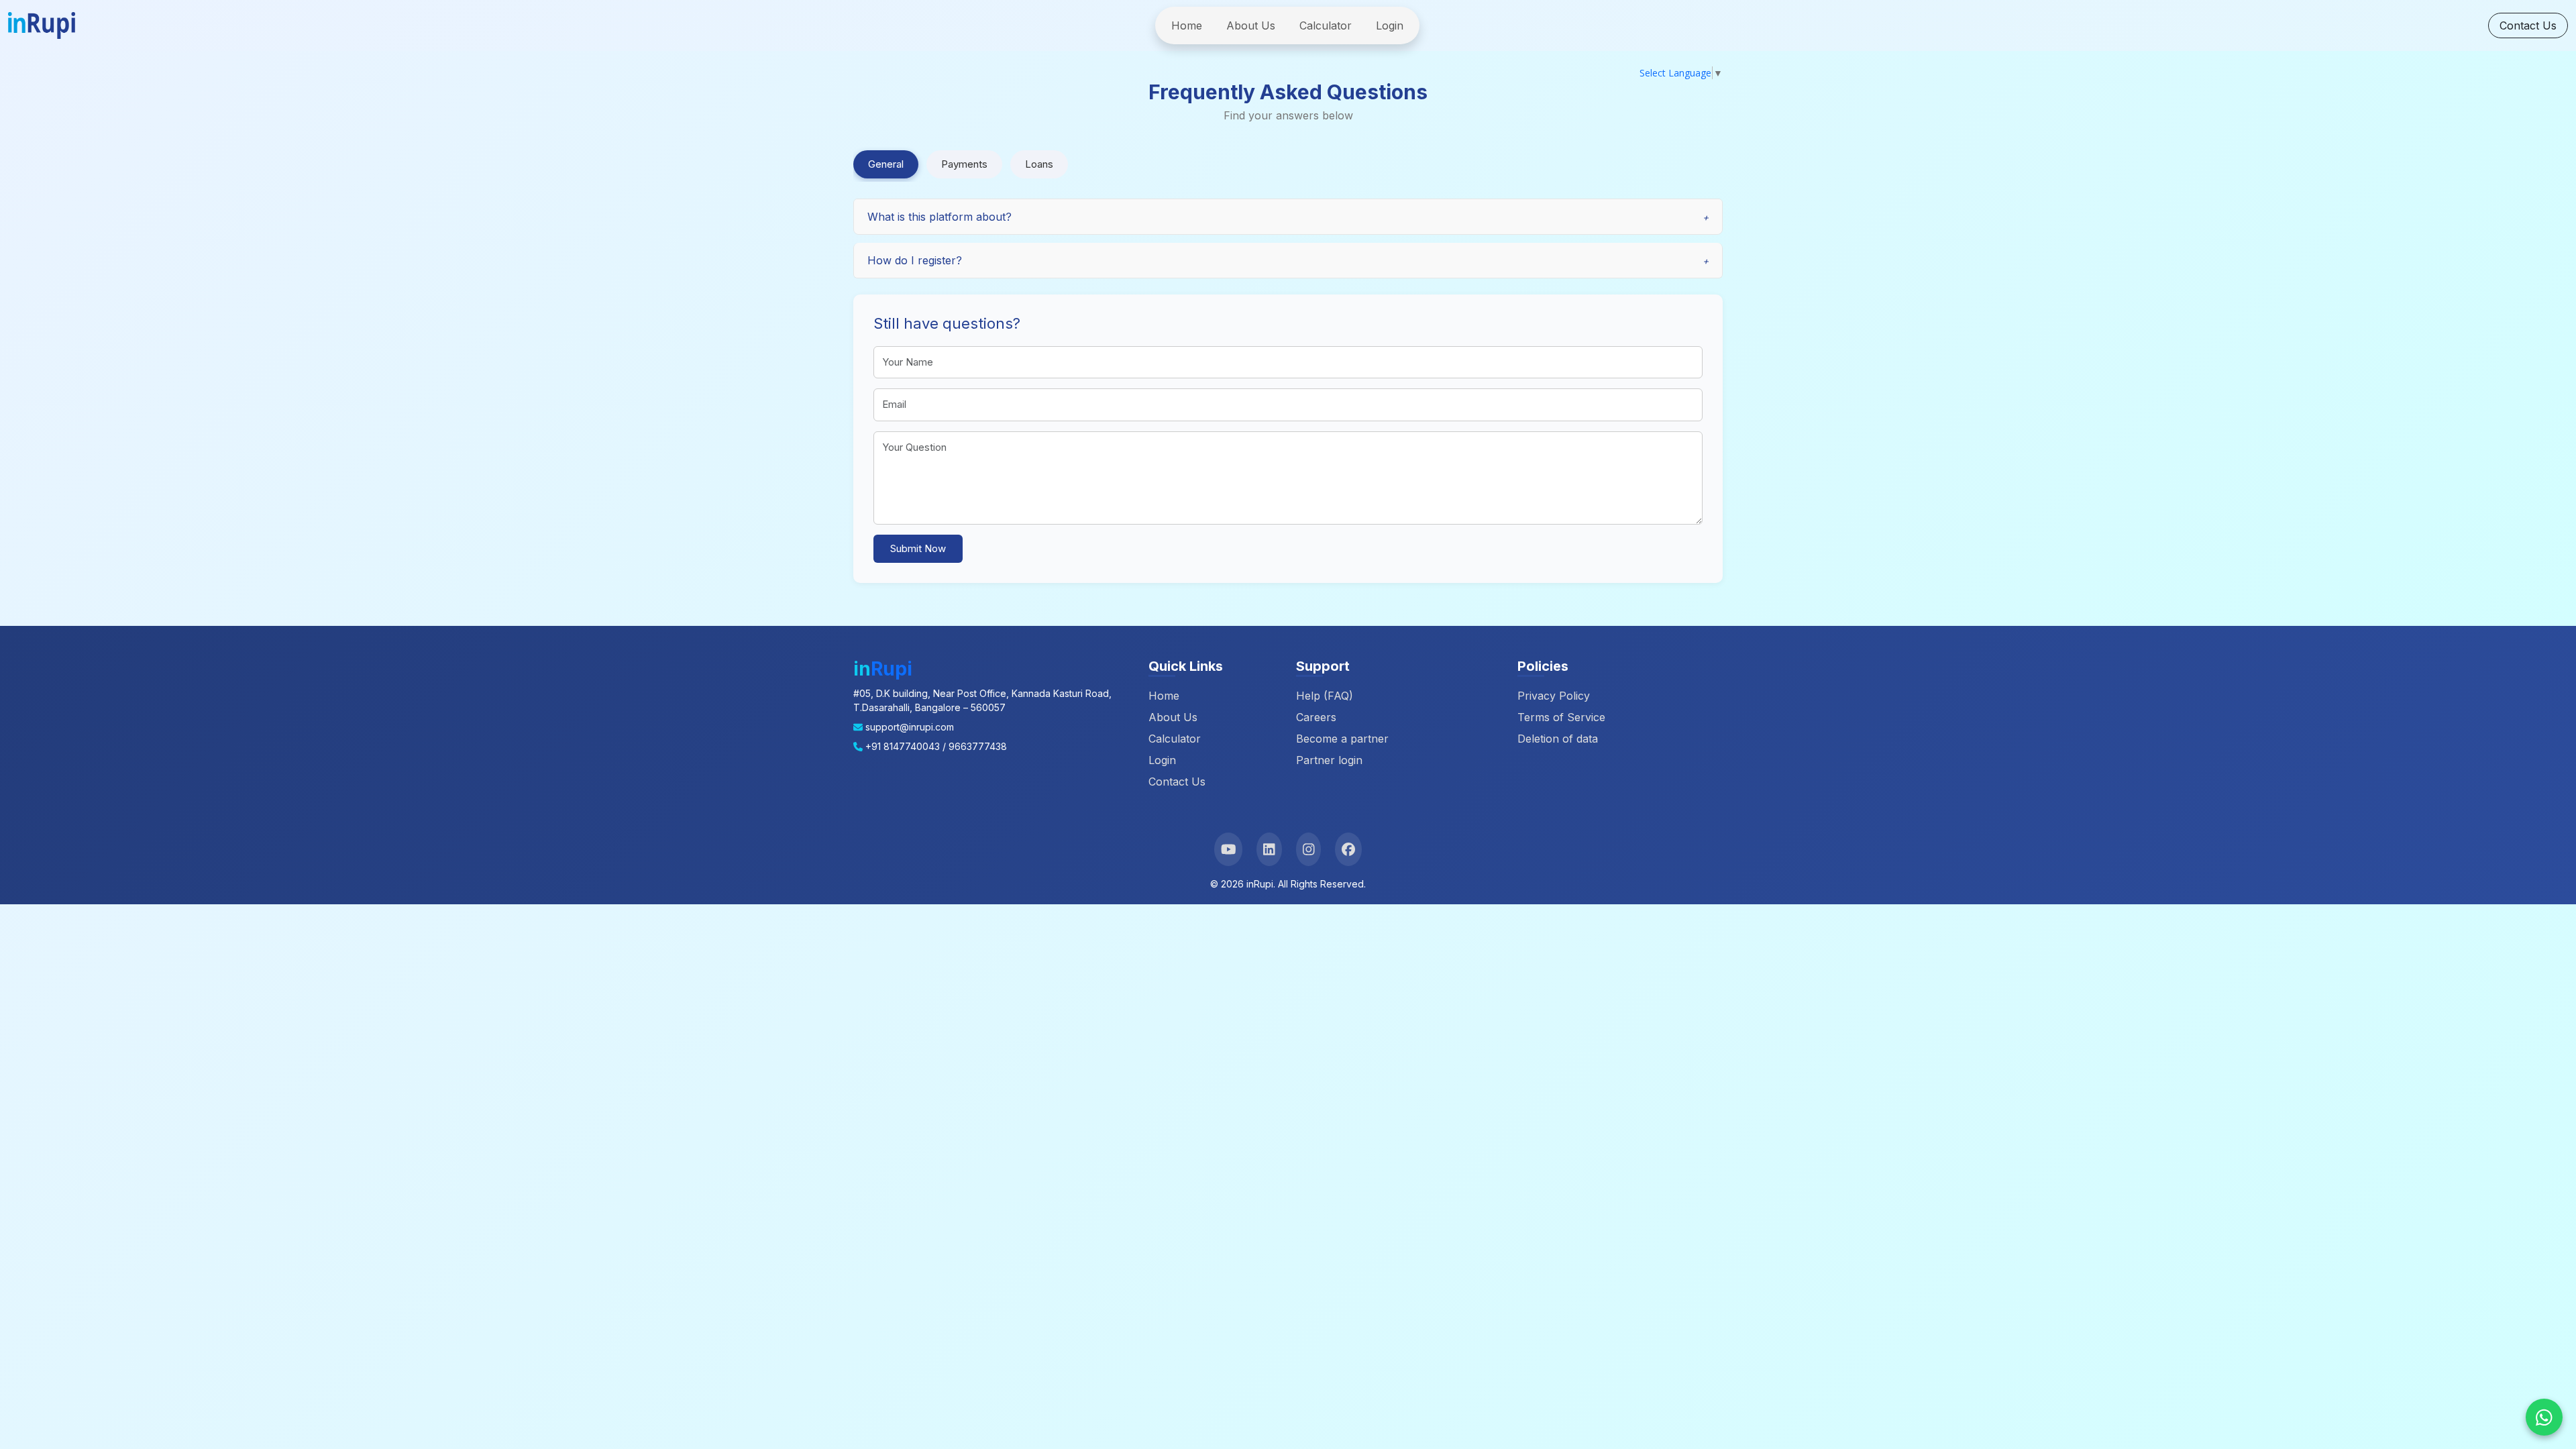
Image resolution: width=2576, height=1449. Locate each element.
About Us (1251, 25)
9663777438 (978, 746)
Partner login (1329, 760)
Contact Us (2528, 25)
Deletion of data (1558, 739)
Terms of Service (1561, 717)
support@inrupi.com (910, 727)
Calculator (1326, 25)
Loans (1039, 164)
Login (1390, 25)
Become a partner (1342, 739)
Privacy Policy (1554, 696)
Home (1187, 25)
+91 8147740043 (903, 746)
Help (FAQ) (1325, 696)
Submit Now (918, 548)
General (886, 164)
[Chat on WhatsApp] (2544, 1417)
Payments (964, 164)
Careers (1316, 717)
